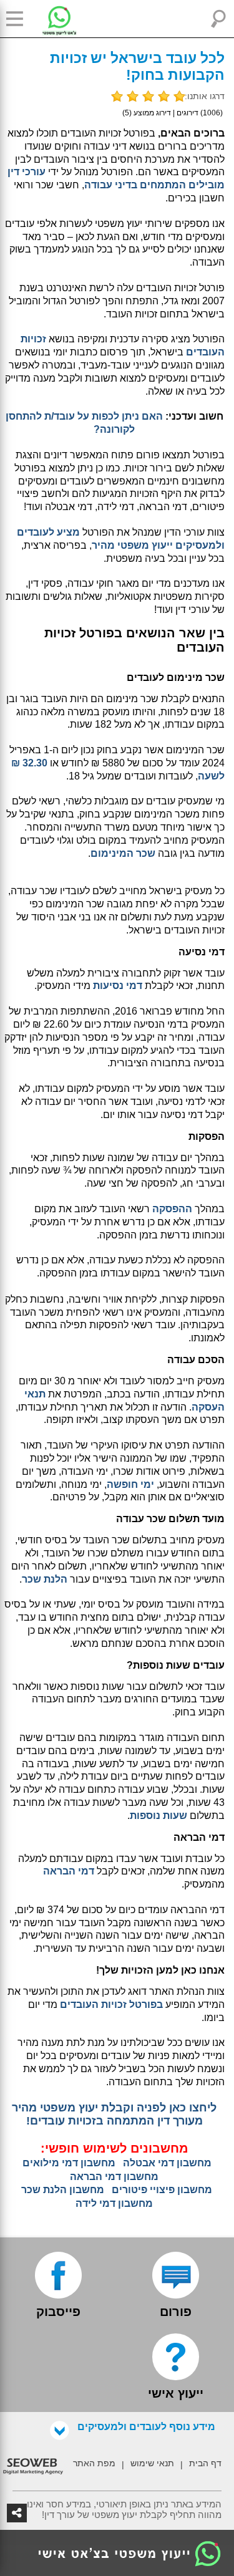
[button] (19, 19)
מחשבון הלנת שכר (63, 2190)
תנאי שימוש (152, 2463)
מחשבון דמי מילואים (69, 2163)
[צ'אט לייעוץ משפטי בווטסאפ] (50, 19)
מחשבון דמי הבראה (114, 2177)
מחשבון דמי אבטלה (167, 2163)
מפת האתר (94, 2463)
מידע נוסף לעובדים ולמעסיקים (146, 2427)
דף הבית (205, 2463)
